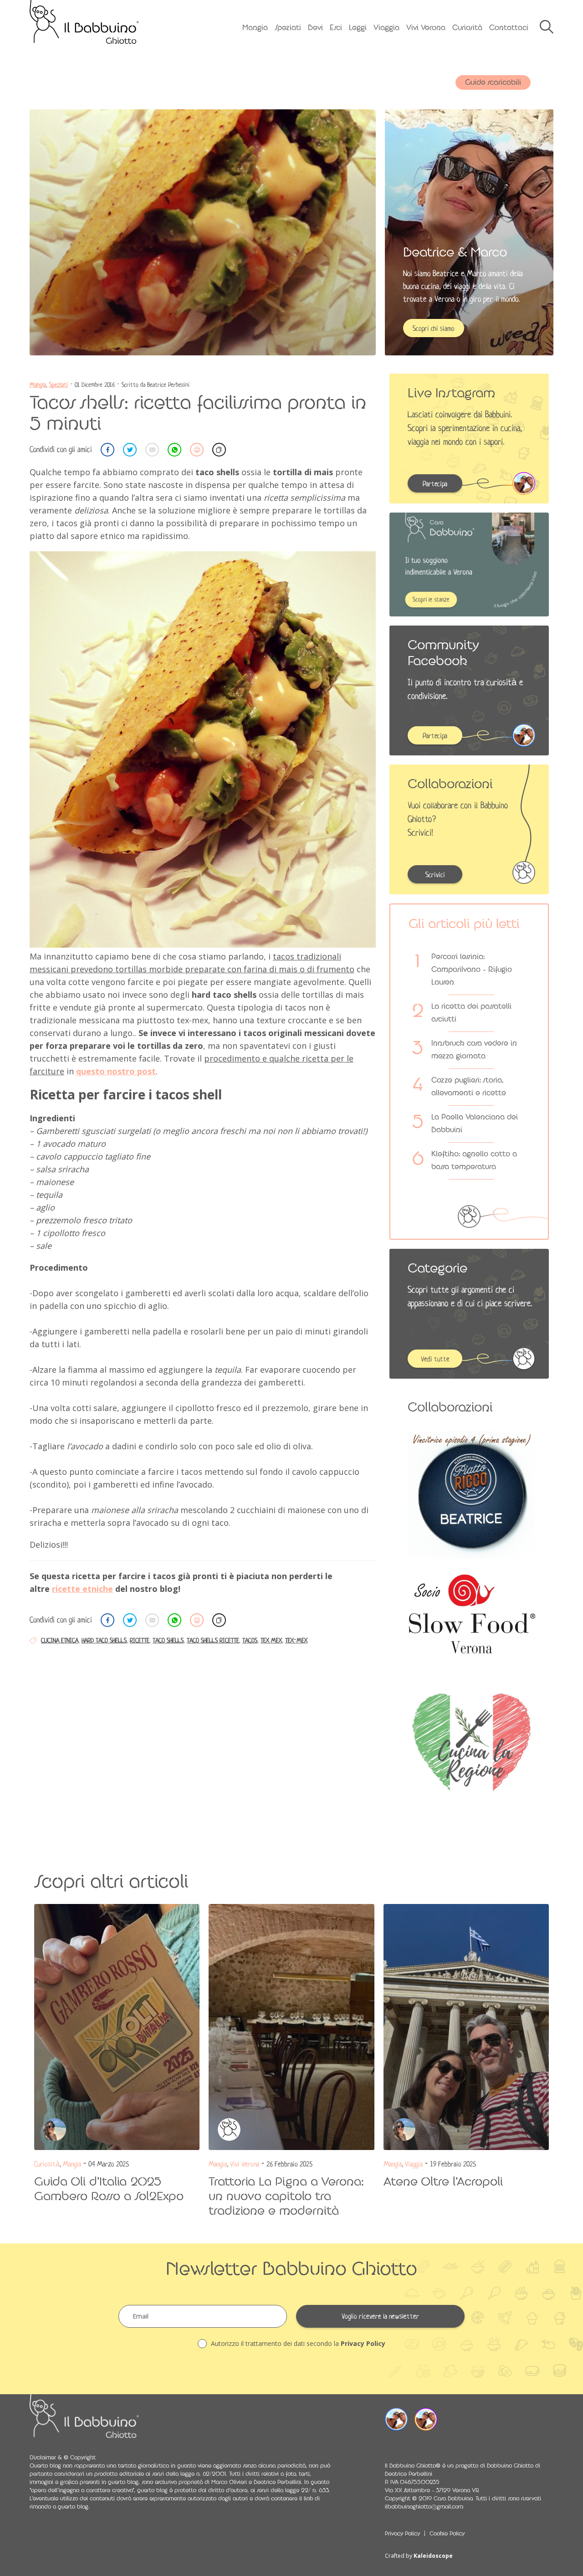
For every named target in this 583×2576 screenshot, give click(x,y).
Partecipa (435, 484)
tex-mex (296, 1640)
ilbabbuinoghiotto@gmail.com (424, 2507)
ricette (140, 1640)
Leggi (358, 28)
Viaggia (386, 28)
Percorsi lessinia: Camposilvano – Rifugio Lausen (472, 969)
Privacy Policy (363, 2343)
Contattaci (509, 28)
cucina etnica (60, 1640)
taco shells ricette (213, 1640)
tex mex (271, 1640)
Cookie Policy (447, 2534)
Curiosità (467, 28)
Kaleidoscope (433, 2556)
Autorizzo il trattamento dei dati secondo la (297, 2343)
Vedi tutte (435, 1359)
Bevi (315, 28)
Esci (336, 28)
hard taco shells (104, 1640)
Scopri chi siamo (434, 328)
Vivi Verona (426, 28)
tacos (250, 1640)
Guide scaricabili (493, 82)
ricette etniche (82, 1589)
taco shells (168, 1640)
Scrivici (435, 875)
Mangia (255, 28)
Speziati (288, 28)
